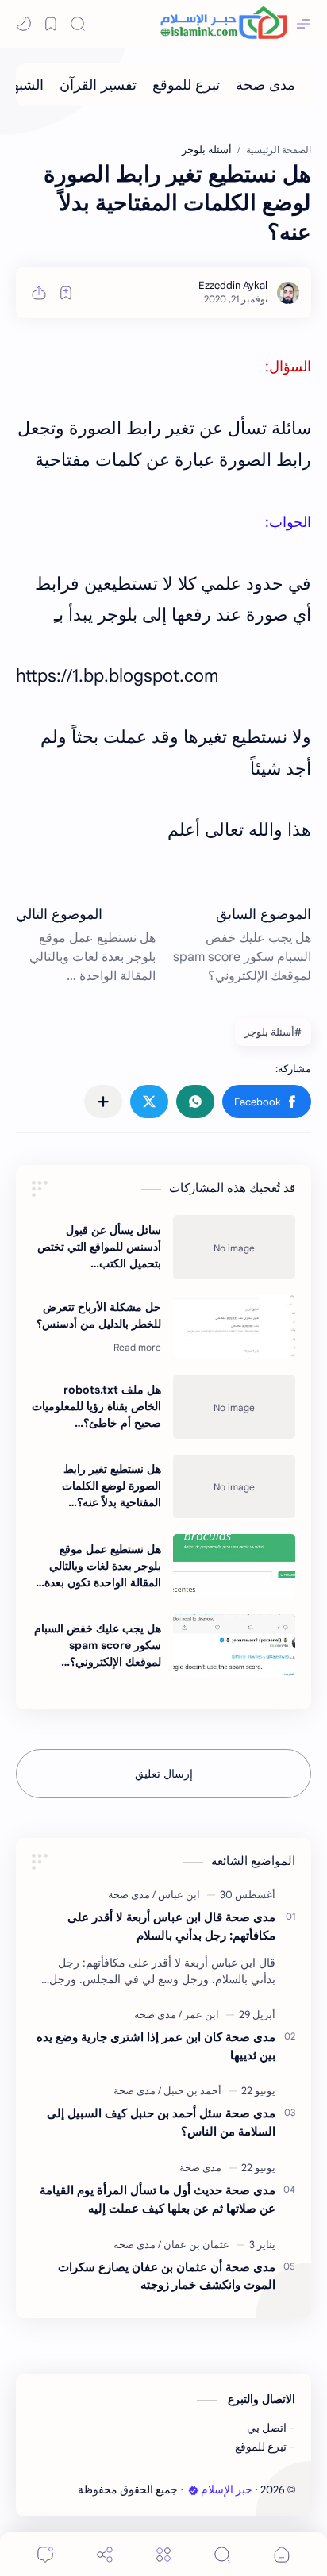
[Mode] (24, 24)
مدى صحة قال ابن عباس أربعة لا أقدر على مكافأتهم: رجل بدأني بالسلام (171, 1926)
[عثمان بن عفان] (194, 2245)
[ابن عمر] (199, 2015)
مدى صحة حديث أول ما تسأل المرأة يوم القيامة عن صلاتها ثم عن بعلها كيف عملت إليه (158, 2199)
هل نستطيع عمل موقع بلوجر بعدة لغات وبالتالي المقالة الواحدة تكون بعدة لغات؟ (103, 1567)
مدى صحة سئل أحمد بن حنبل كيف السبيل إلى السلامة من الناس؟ (161, 2122)
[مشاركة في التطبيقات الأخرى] (103, 1102)
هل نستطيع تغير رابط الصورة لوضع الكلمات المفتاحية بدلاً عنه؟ (112, 1486)
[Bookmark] (51, 24)
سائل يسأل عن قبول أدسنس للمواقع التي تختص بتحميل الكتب (99, 1247)
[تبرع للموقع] (186, 85)
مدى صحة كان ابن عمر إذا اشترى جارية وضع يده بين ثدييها (156, 2046)
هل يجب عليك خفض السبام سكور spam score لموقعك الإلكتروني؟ (98, 1645)
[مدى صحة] (265, 85)
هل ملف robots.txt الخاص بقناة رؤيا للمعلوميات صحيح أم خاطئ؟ (96, 1406)
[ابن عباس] (176, 1895)
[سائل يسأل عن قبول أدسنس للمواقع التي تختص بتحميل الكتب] (234, 1247)
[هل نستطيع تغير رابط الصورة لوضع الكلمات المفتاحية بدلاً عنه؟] (234, 1486)
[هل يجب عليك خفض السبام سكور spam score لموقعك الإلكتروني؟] (234, 1646)
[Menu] (163, 2554)
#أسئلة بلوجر (273, 1032)
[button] (267, 1102)
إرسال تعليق (164, 1774)
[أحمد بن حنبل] (190, 2091)
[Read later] (66, 293)
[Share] (105, 2554)
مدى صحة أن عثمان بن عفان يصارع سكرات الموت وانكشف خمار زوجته (167, 2276)
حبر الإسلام (227, 2490)
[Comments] (45, 2554)
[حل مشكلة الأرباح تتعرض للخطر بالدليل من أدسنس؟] (234, 1327)
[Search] (78, 24)
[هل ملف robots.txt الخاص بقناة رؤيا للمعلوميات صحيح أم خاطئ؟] (234, 1406)
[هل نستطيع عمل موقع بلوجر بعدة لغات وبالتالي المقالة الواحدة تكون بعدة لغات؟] (234, 1566)
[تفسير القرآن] (98, 85)
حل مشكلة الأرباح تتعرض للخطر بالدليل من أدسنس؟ (99, 1315)
